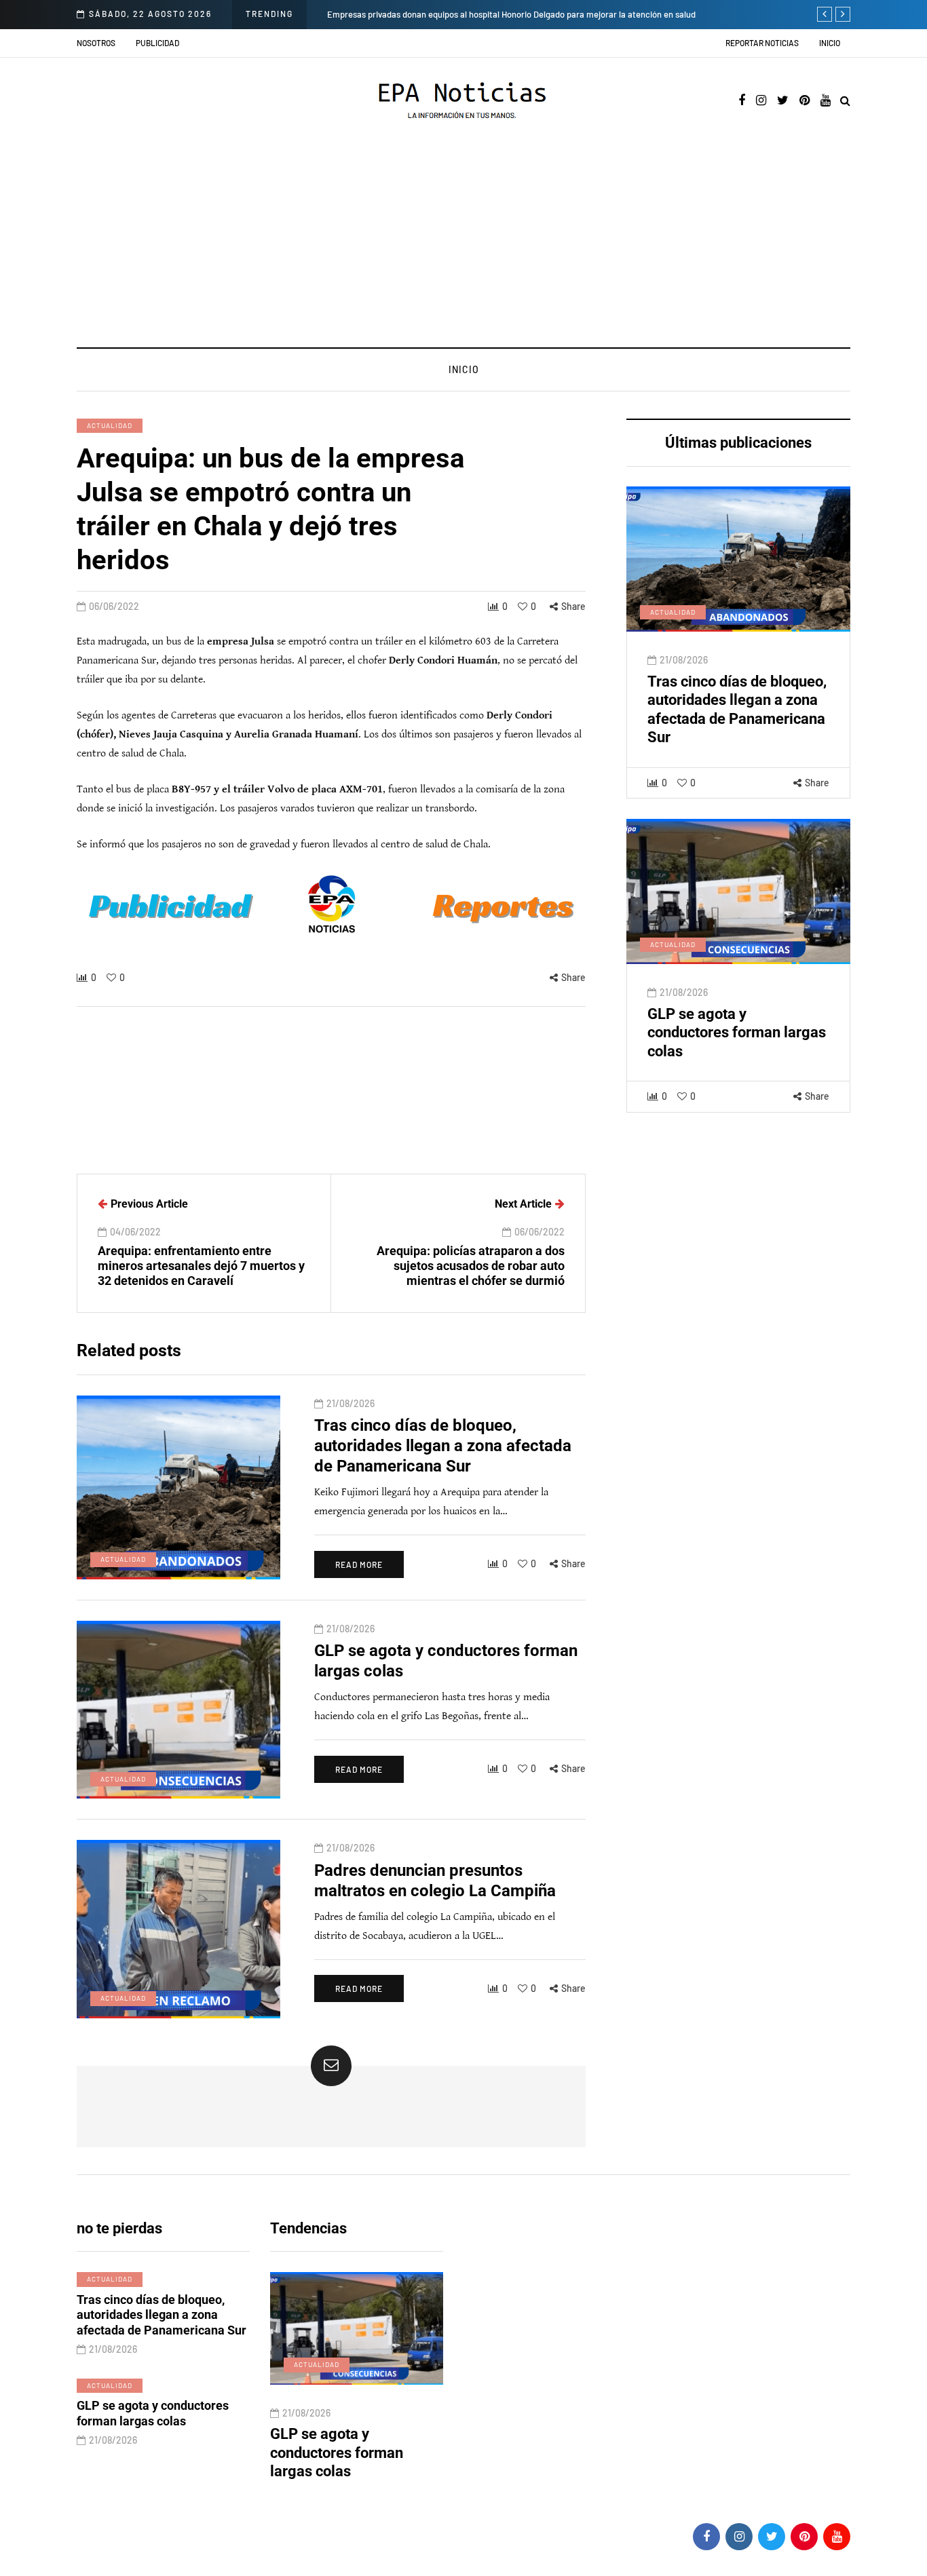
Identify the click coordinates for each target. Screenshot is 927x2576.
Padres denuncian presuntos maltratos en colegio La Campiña (361, 2453)
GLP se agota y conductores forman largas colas (737, 1033)
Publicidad (157, 43)
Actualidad (110, 425)
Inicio (830, 43)
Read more (359, 1564)
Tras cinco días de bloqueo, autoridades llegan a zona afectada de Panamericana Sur (443, 1446)
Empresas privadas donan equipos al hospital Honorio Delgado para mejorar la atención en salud (511, 14)
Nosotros (96, 43)
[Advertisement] (463, 246)
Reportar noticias (762, 43)
